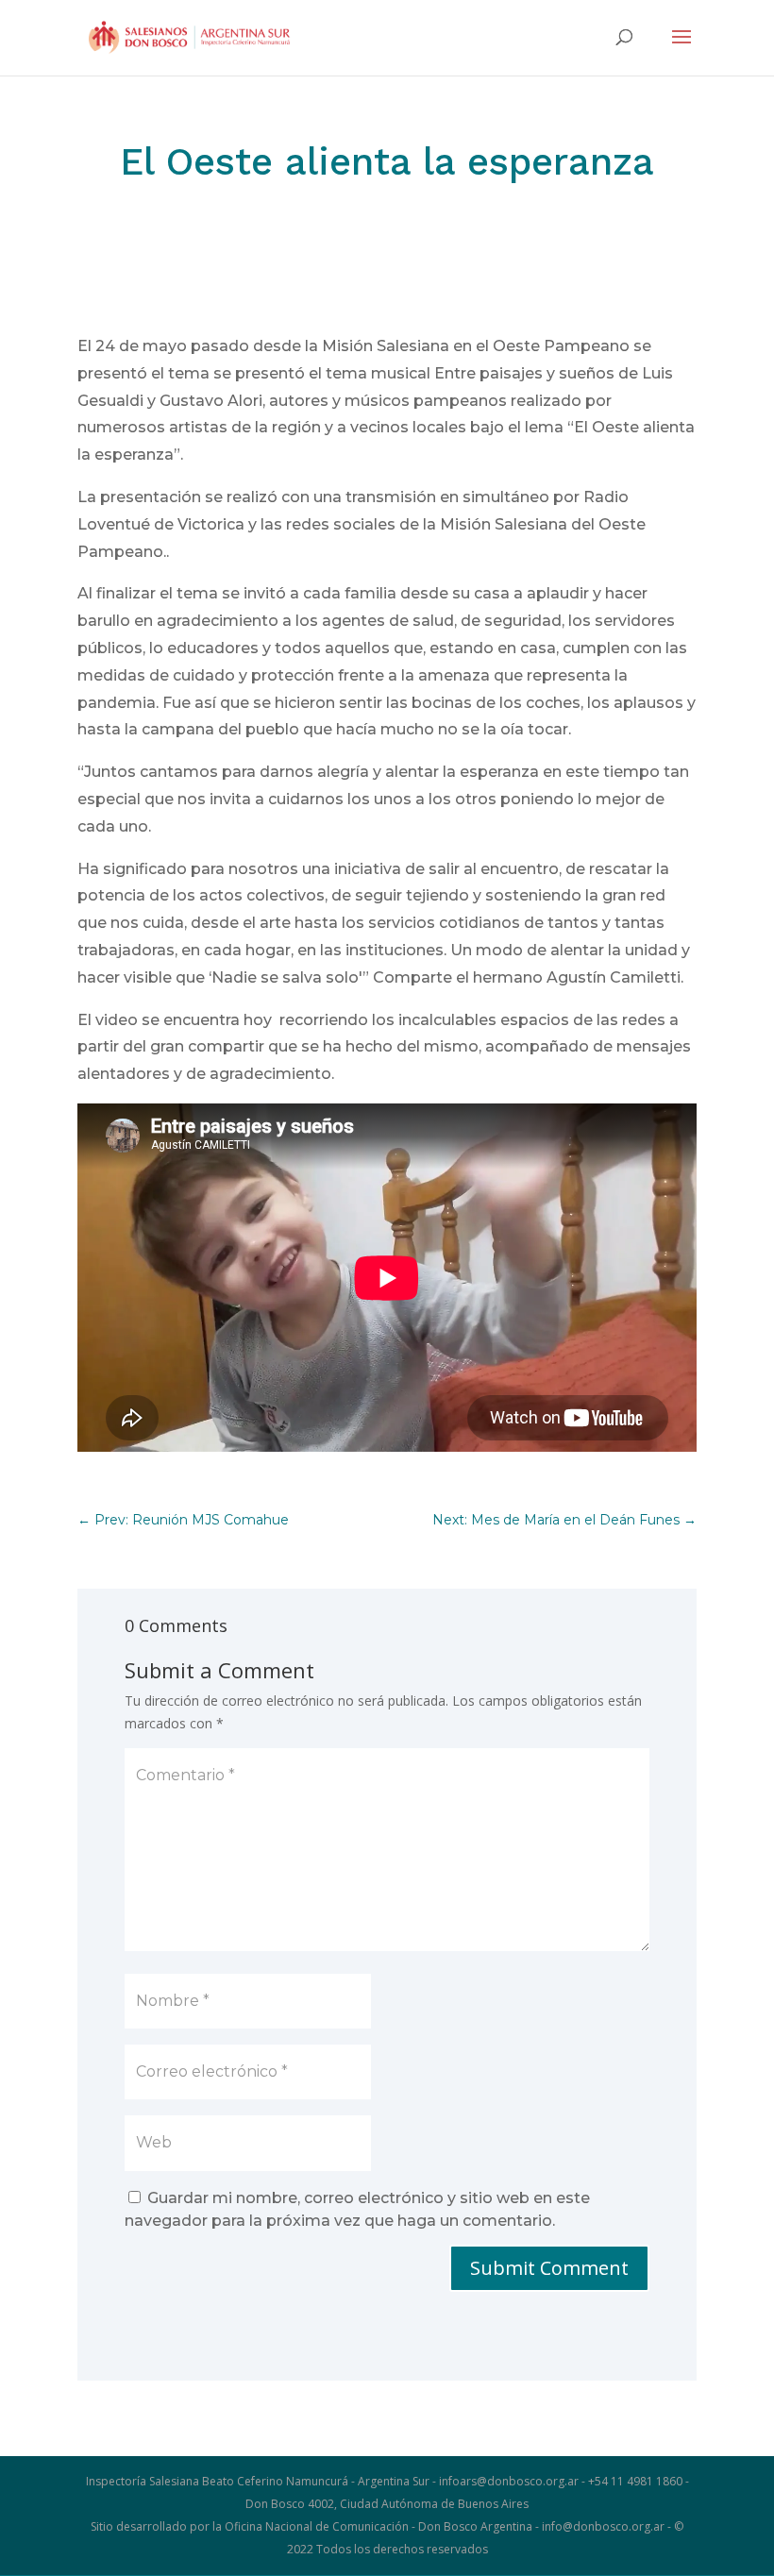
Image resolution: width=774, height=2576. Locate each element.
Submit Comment (549, 2268)
